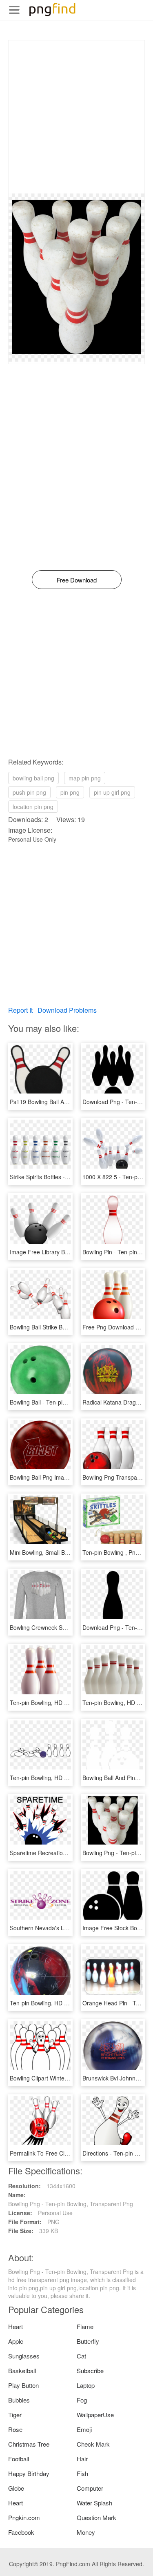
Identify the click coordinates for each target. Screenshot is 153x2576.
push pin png (29, 792)
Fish (82, 2473)
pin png (70, 792)
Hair (82, 2459)
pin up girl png (112, 792)
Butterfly (88, 2341)
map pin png (85, 778)
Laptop (86, 2385)
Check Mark (93, 2444)
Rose (15, 2429)
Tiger (15, 2415)
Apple (16, 2341)
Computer (90, 2488)
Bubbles (19, 2400)
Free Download (77, 580)
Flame (85, 2326)
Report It (20, 1010)
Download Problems (67, 1010)
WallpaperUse (95, 2415)
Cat (81, 2356)
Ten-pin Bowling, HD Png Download (56, 1703)
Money (86, 2532)
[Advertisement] (76, 117)
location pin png (33, 807)
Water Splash (94, 2503)
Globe (16, 2488)
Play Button (23, 2385)
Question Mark (96, 2517)
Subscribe (90, 2370)
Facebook (21, 2532)
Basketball (22, 2370)
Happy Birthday (29, 2473)
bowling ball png (33, 778)
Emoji (84, 2429)
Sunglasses (24, 2356)
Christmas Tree (29, 2444)
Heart (16, 2326)
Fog (82, 2400)
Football (19, 2459)
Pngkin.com (24, 2517)
